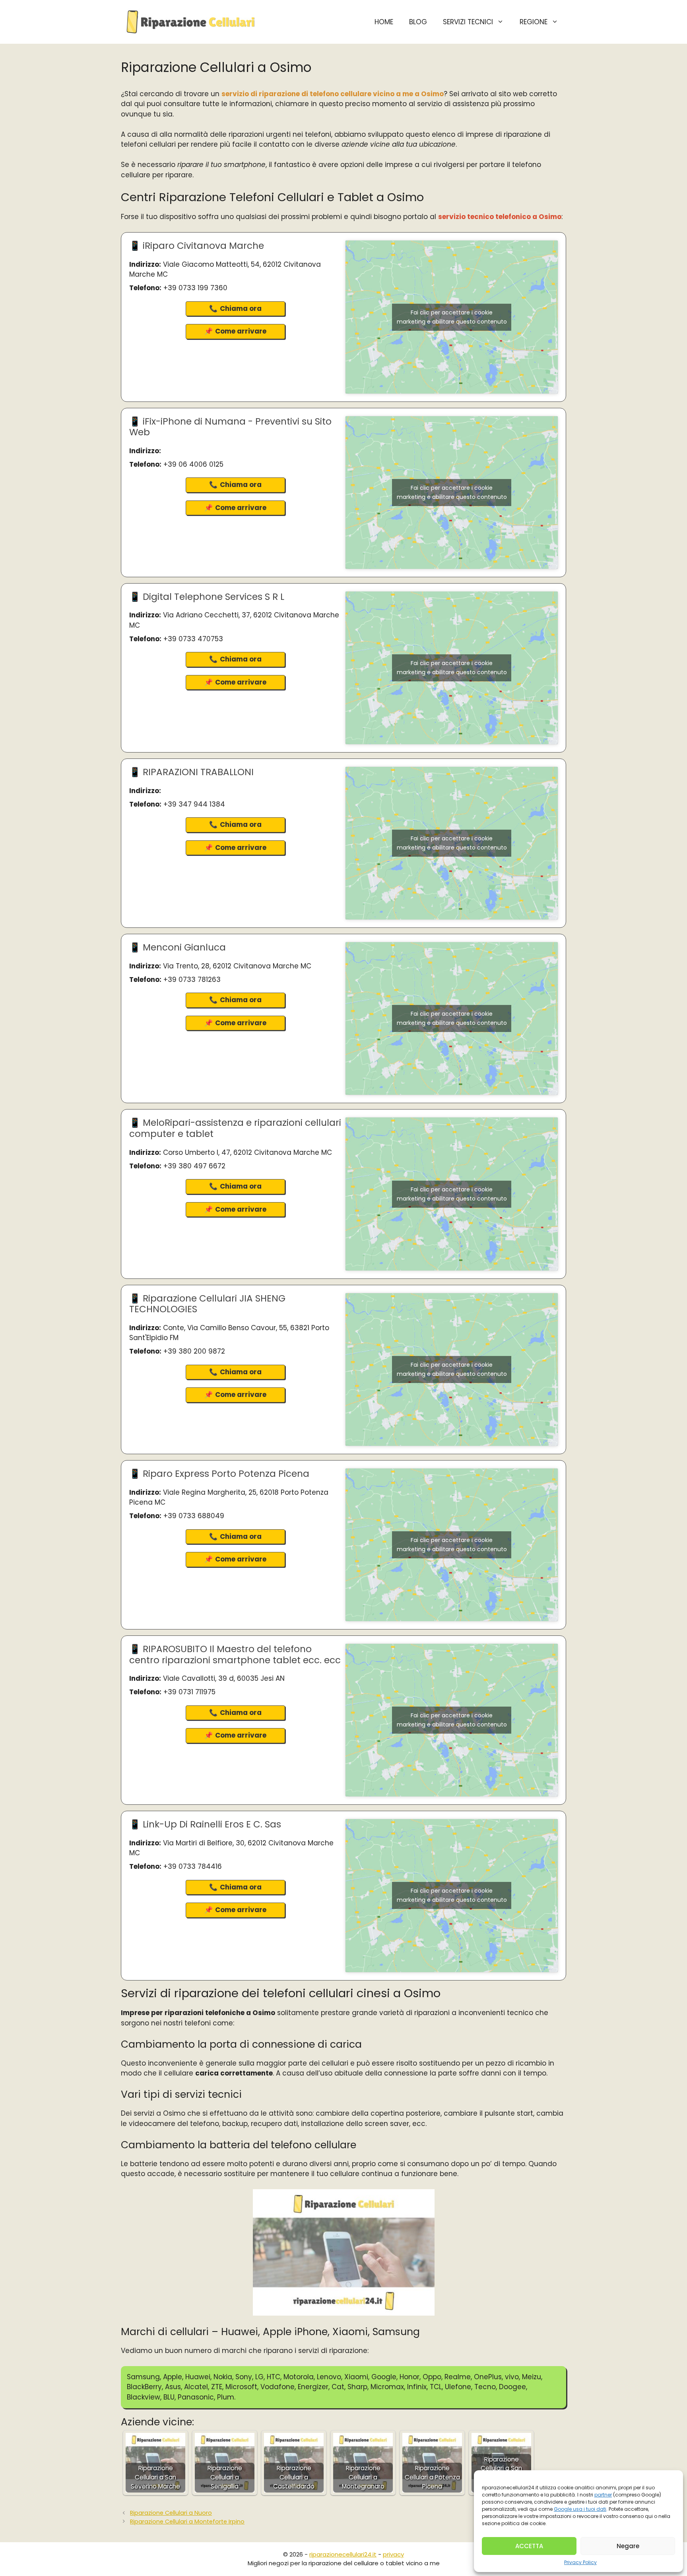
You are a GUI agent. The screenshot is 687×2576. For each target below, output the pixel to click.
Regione (534, 22)
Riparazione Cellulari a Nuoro (171, 2513)
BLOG (418, 22)
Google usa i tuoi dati (580, 2509)
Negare (628, 2546)
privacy (393, 2554)
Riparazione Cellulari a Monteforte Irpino (187, 2522)
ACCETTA (529, 2546)
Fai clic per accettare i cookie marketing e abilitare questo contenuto (452, 317)
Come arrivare (241, 331)
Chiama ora (241, 308)
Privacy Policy (580, 2562)
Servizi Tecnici (468, 22)
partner (603, 2495)
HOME (384, 22)
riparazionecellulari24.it (343, 2554)
